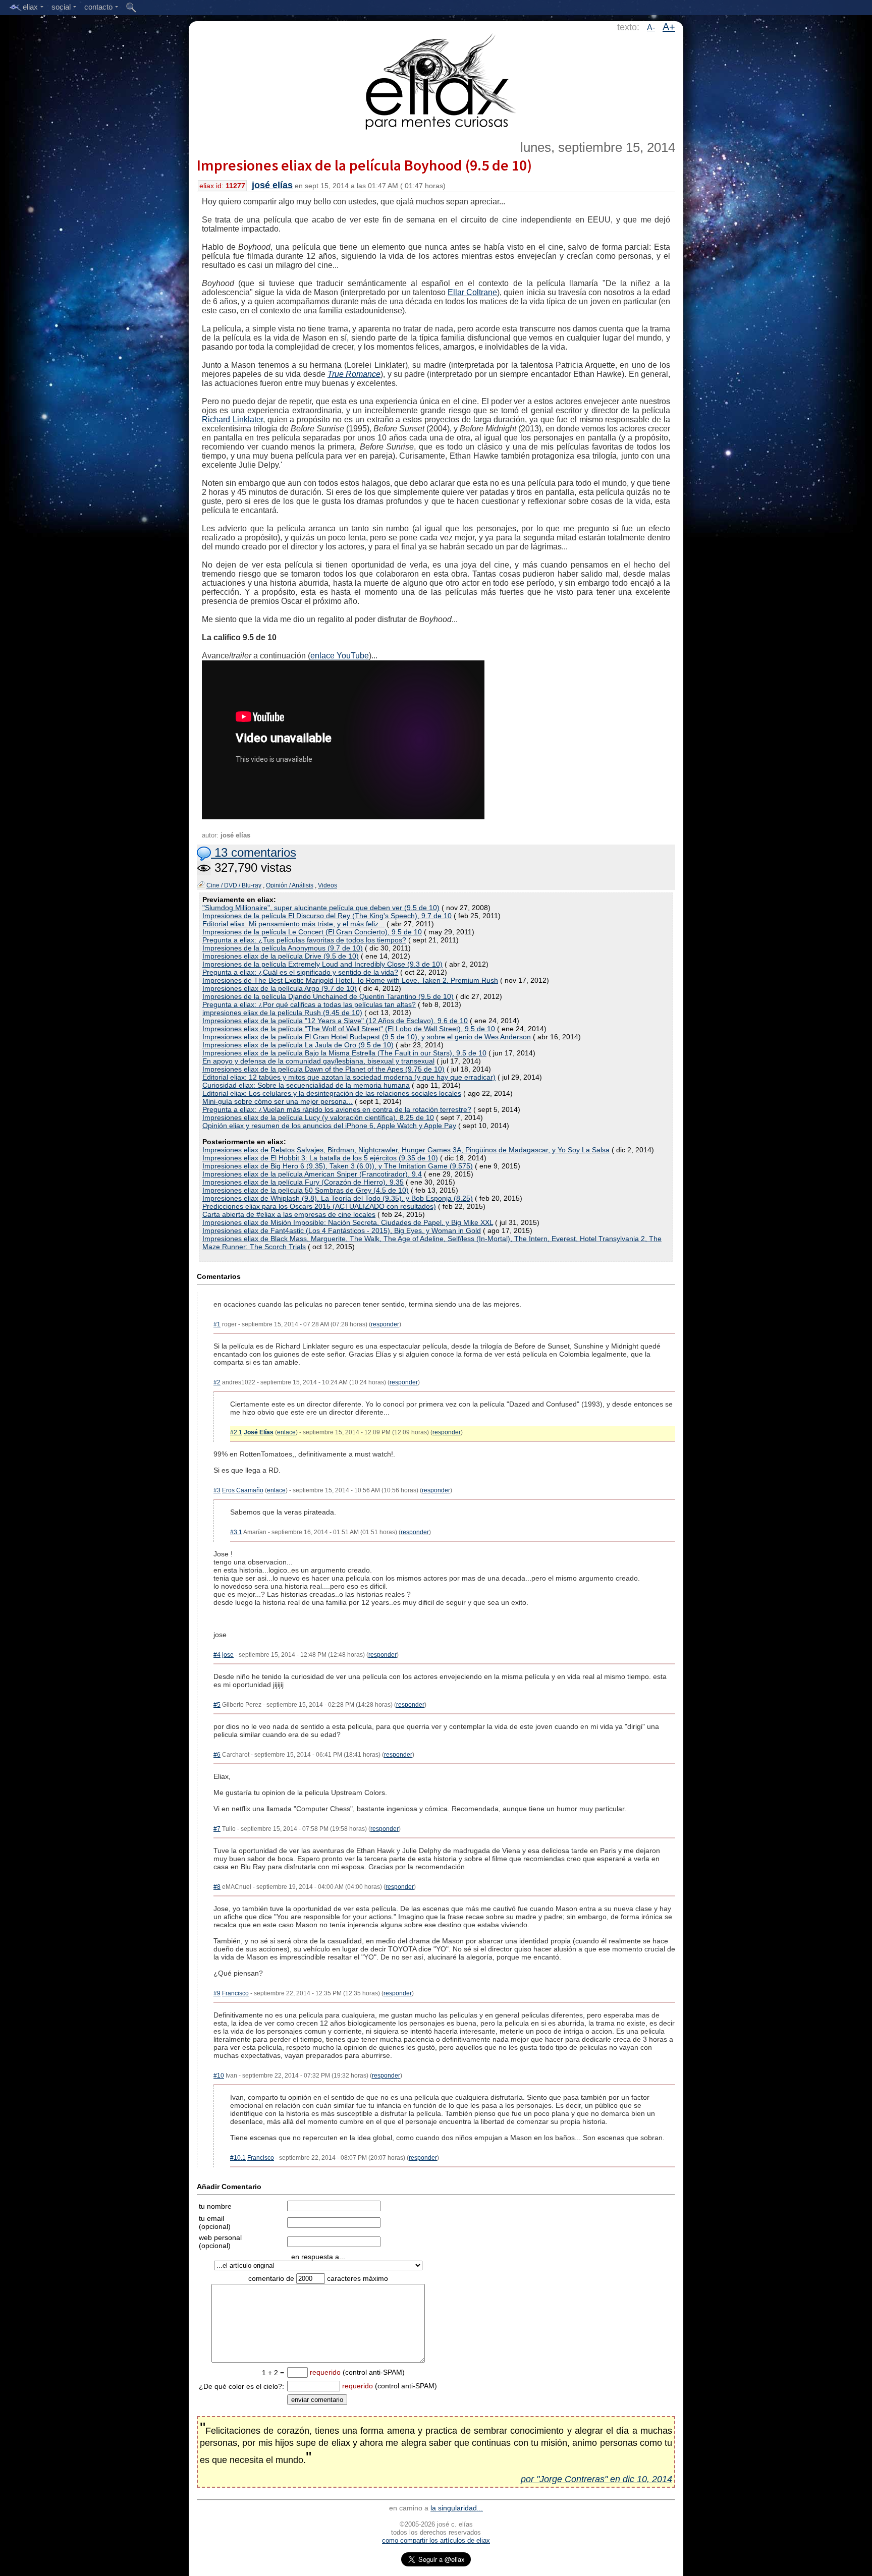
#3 (217, 1490)
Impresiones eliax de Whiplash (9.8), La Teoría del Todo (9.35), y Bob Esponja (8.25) (338, 1198)
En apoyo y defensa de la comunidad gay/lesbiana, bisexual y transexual (318, 1061)
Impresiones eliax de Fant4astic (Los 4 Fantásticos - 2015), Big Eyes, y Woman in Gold (342, 1230)
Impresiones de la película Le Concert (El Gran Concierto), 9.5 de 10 (312, 932)
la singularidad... (457, 2508)
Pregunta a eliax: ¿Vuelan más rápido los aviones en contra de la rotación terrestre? (337, 1109)
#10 (219, 2076)
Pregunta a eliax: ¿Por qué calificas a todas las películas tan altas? (309, 1004)
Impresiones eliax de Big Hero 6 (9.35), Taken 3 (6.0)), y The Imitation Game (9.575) (338, 1166)
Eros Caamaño (243, 1490)
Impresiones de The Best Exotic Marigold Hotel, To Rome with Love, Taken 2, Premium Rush (350, 980)
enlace (286, 1432)
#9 (217, 1993)
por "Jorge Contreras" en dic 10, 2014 (596, 2479)
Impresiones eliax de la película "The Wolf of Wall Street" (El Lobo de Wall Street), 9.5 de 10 (349, 1029)
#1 (217, 1324)
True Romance (354, 374)
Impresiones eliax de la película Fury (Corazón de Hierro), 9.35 (303, 1182)
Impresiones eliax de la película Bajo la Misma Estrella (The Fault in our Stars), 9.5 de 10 (344, 1053)
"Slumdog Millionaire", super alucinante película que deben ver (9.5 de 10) (321, 908)
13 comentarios (254, 852)
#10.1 (238, 2158)
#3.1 (236, 1532)
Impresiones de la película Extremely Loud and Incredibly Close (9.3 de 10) (322, 964)
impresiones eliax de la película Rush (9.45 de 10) (282, 1013)
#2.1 (236, 1432)
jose (228, 1655)
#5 (217, 1705)
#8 (217, 1887)
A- (651, 27)
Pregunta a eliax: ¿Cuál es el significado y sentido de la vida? (300, 972)
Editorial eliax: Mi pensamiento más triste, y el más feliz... (293, 924)
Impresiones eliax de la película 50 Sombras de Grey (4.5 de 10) (306, 1190)
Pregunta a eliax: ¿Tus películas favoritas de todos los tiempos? (304, 940)
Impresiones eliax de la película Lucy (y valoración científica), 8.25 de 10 (318, 1117)
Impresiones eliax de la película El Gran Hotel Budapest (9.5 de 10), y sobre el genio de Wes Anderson (367, 1037)
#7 (217, 1829)
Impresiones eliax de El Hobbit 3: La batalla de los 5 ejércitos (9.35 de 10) (320, 1158)
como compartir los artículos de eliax (436, 2540)
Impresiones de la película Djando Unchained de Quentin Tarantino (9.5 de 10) (328, 996)
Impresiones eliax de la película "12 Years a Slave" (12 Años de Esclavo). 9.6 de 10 (335, 1021)
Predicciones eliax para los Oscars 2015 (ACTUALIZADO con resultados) (319, 1206)
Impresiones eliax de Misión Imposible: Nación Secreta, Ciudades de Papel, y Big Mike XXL (348, 1222)
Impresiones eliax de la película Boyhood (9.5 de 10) (364, 165)
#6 (217, 1755)
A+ (669, 27)
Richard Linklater (232, 419)
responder (385, 1324)
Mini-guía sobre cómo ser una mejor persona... (278, 1101)
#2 (217, 1382)
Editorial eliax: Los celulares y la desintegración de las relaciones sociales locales (332, 1093)
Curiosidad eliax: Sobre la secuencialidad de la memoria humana (306, 1085)
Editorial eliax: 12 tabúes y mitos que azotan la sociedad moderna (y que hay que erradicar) (349, 1077)
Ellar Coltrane (472, 292)
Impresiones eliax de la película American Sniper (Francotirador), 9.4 (312, 1174)
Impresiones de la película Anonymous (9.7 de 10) (283, 948)
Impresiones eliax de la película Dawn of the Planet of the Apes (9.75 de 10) (323, 1069)
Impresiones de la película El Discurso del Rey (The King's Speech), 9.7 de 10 (327, 916)
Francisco (235, 1993)
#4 (217, 1655)
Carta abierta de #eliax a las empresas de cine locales (289, 1214)
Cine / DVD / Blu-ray (234, 885)
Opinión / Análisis (290, 885)
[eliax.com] (436, 80)
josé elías (272, 185)
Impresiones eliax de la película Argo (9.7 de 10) (280, 988)
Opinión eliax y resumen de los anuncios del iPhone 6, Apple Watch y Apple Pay (329, 1126)
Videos (328, 885)
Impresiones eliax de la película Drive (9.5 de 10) (281, 956)
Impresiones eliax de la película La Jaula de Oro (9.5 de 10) (298, 1045)
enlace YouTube (340, 656)
